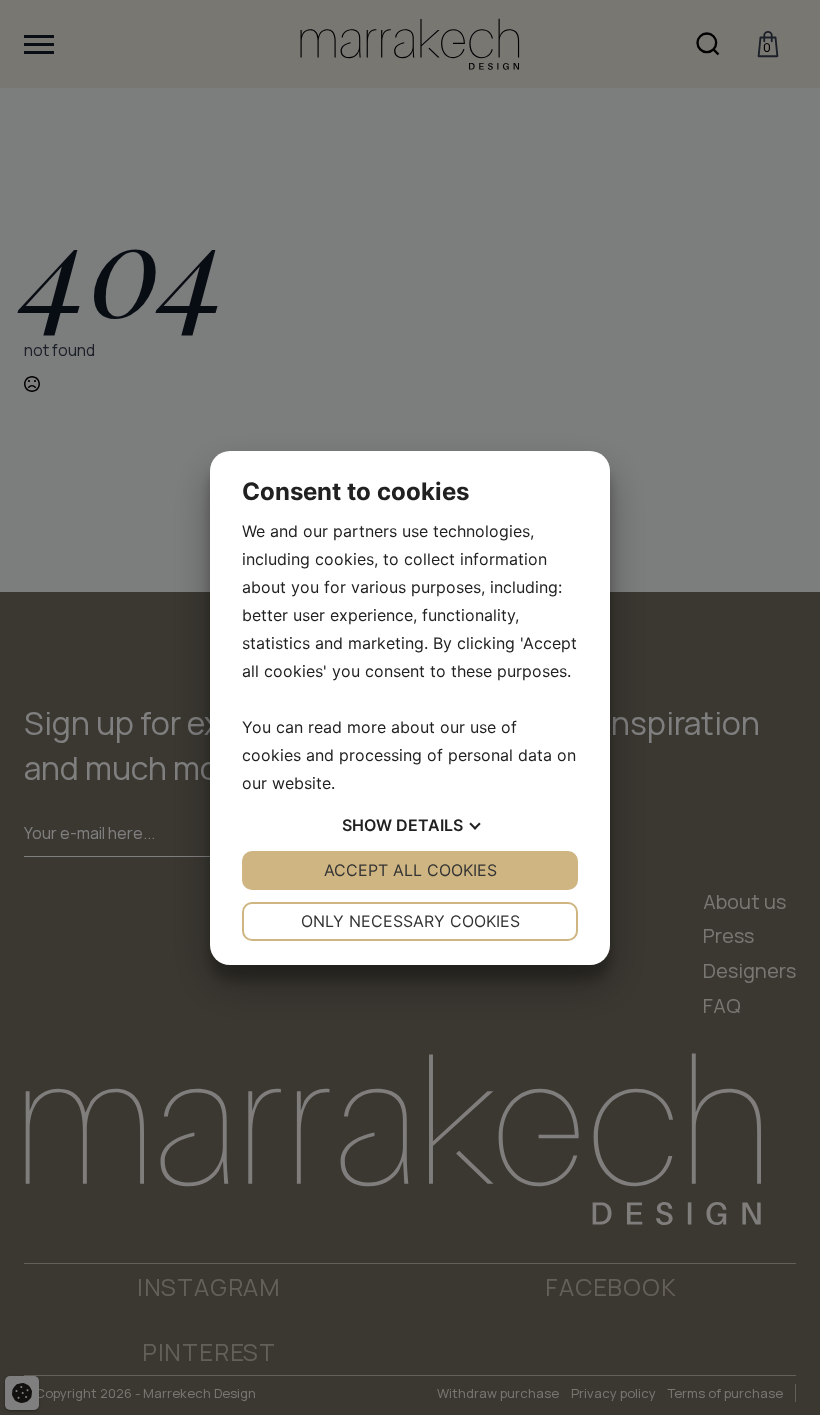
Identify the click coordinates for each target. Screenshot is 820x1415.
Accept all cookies (410, 870)
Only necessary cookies (410, 921)
